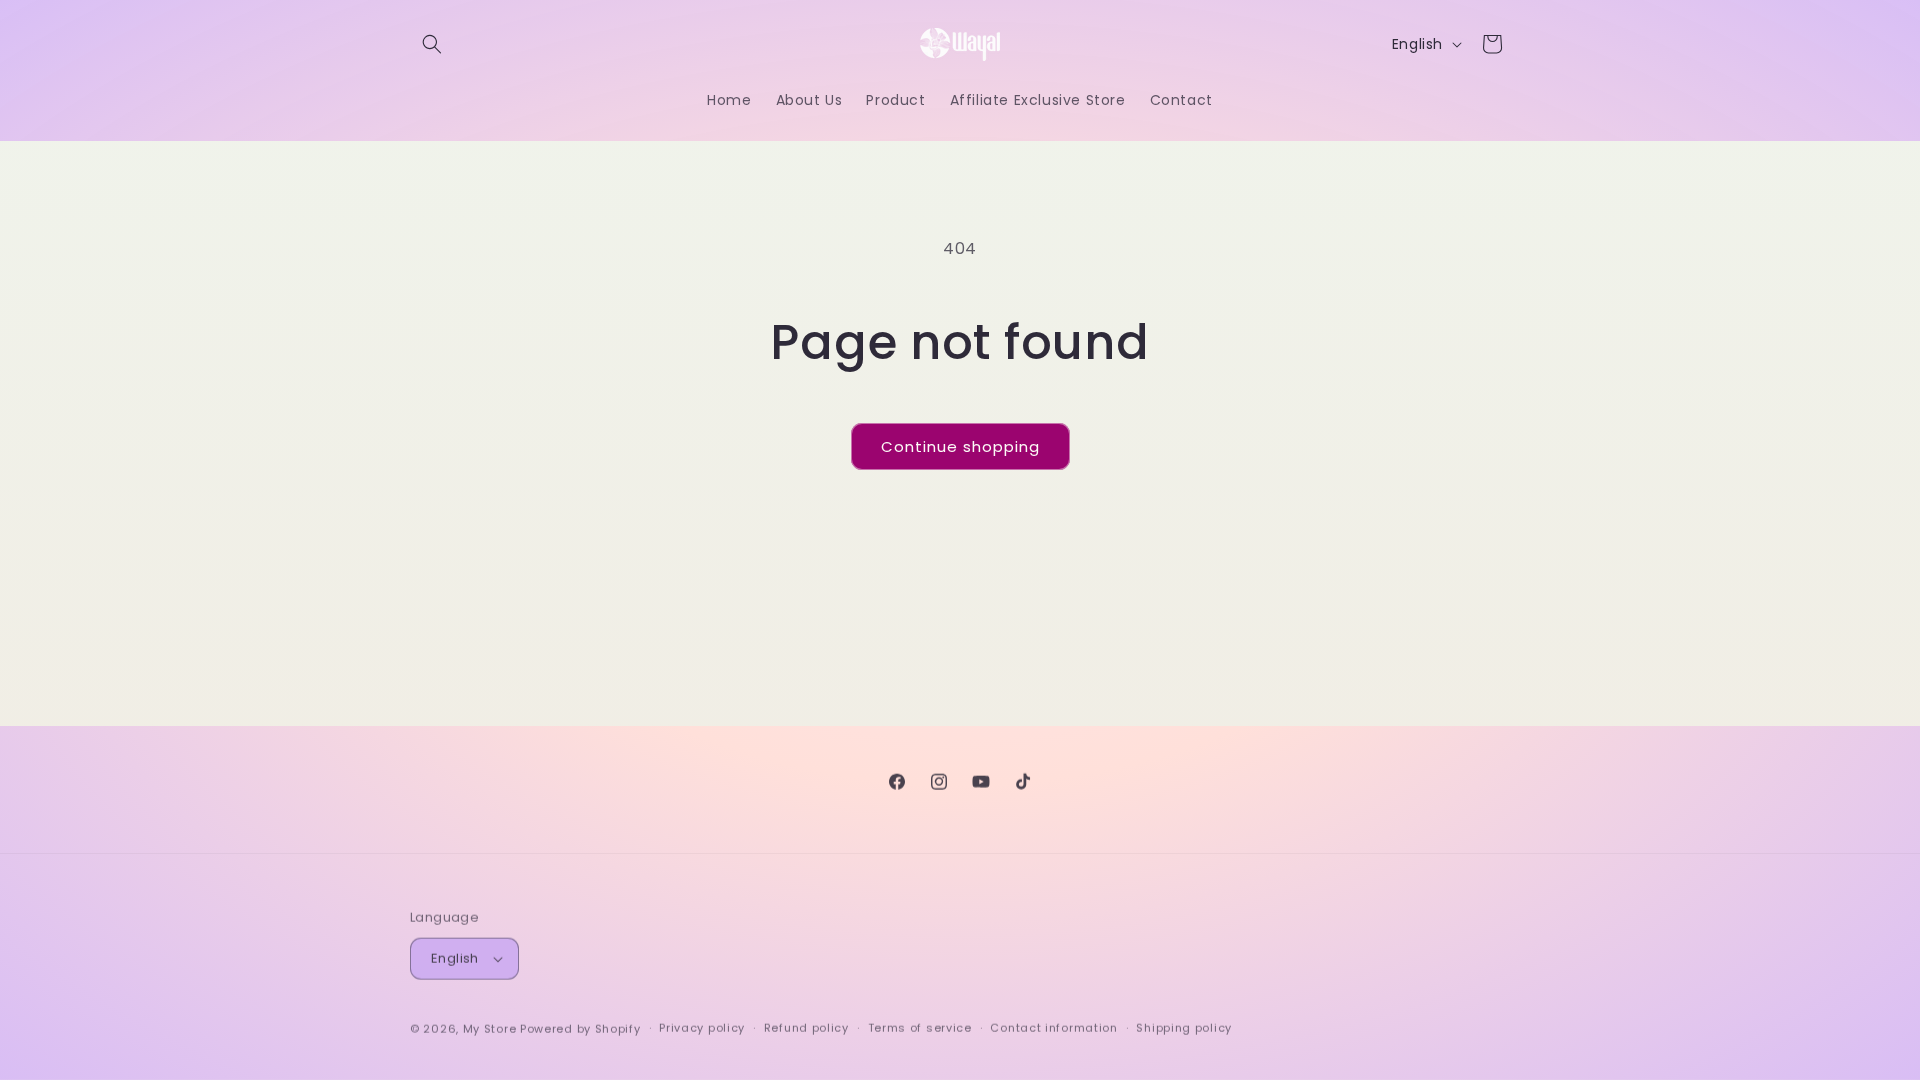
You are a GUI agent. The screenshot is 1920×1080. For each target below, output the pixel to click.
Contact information (1053, 1025)
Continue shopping (960, 446)
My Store (490, 1026)
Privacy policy (702, 1025)
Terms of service (920, 1025)
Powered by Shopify (580, 1026)
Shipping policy (1184, 1025)
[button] (432, 44)
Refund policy (806, 1025)
